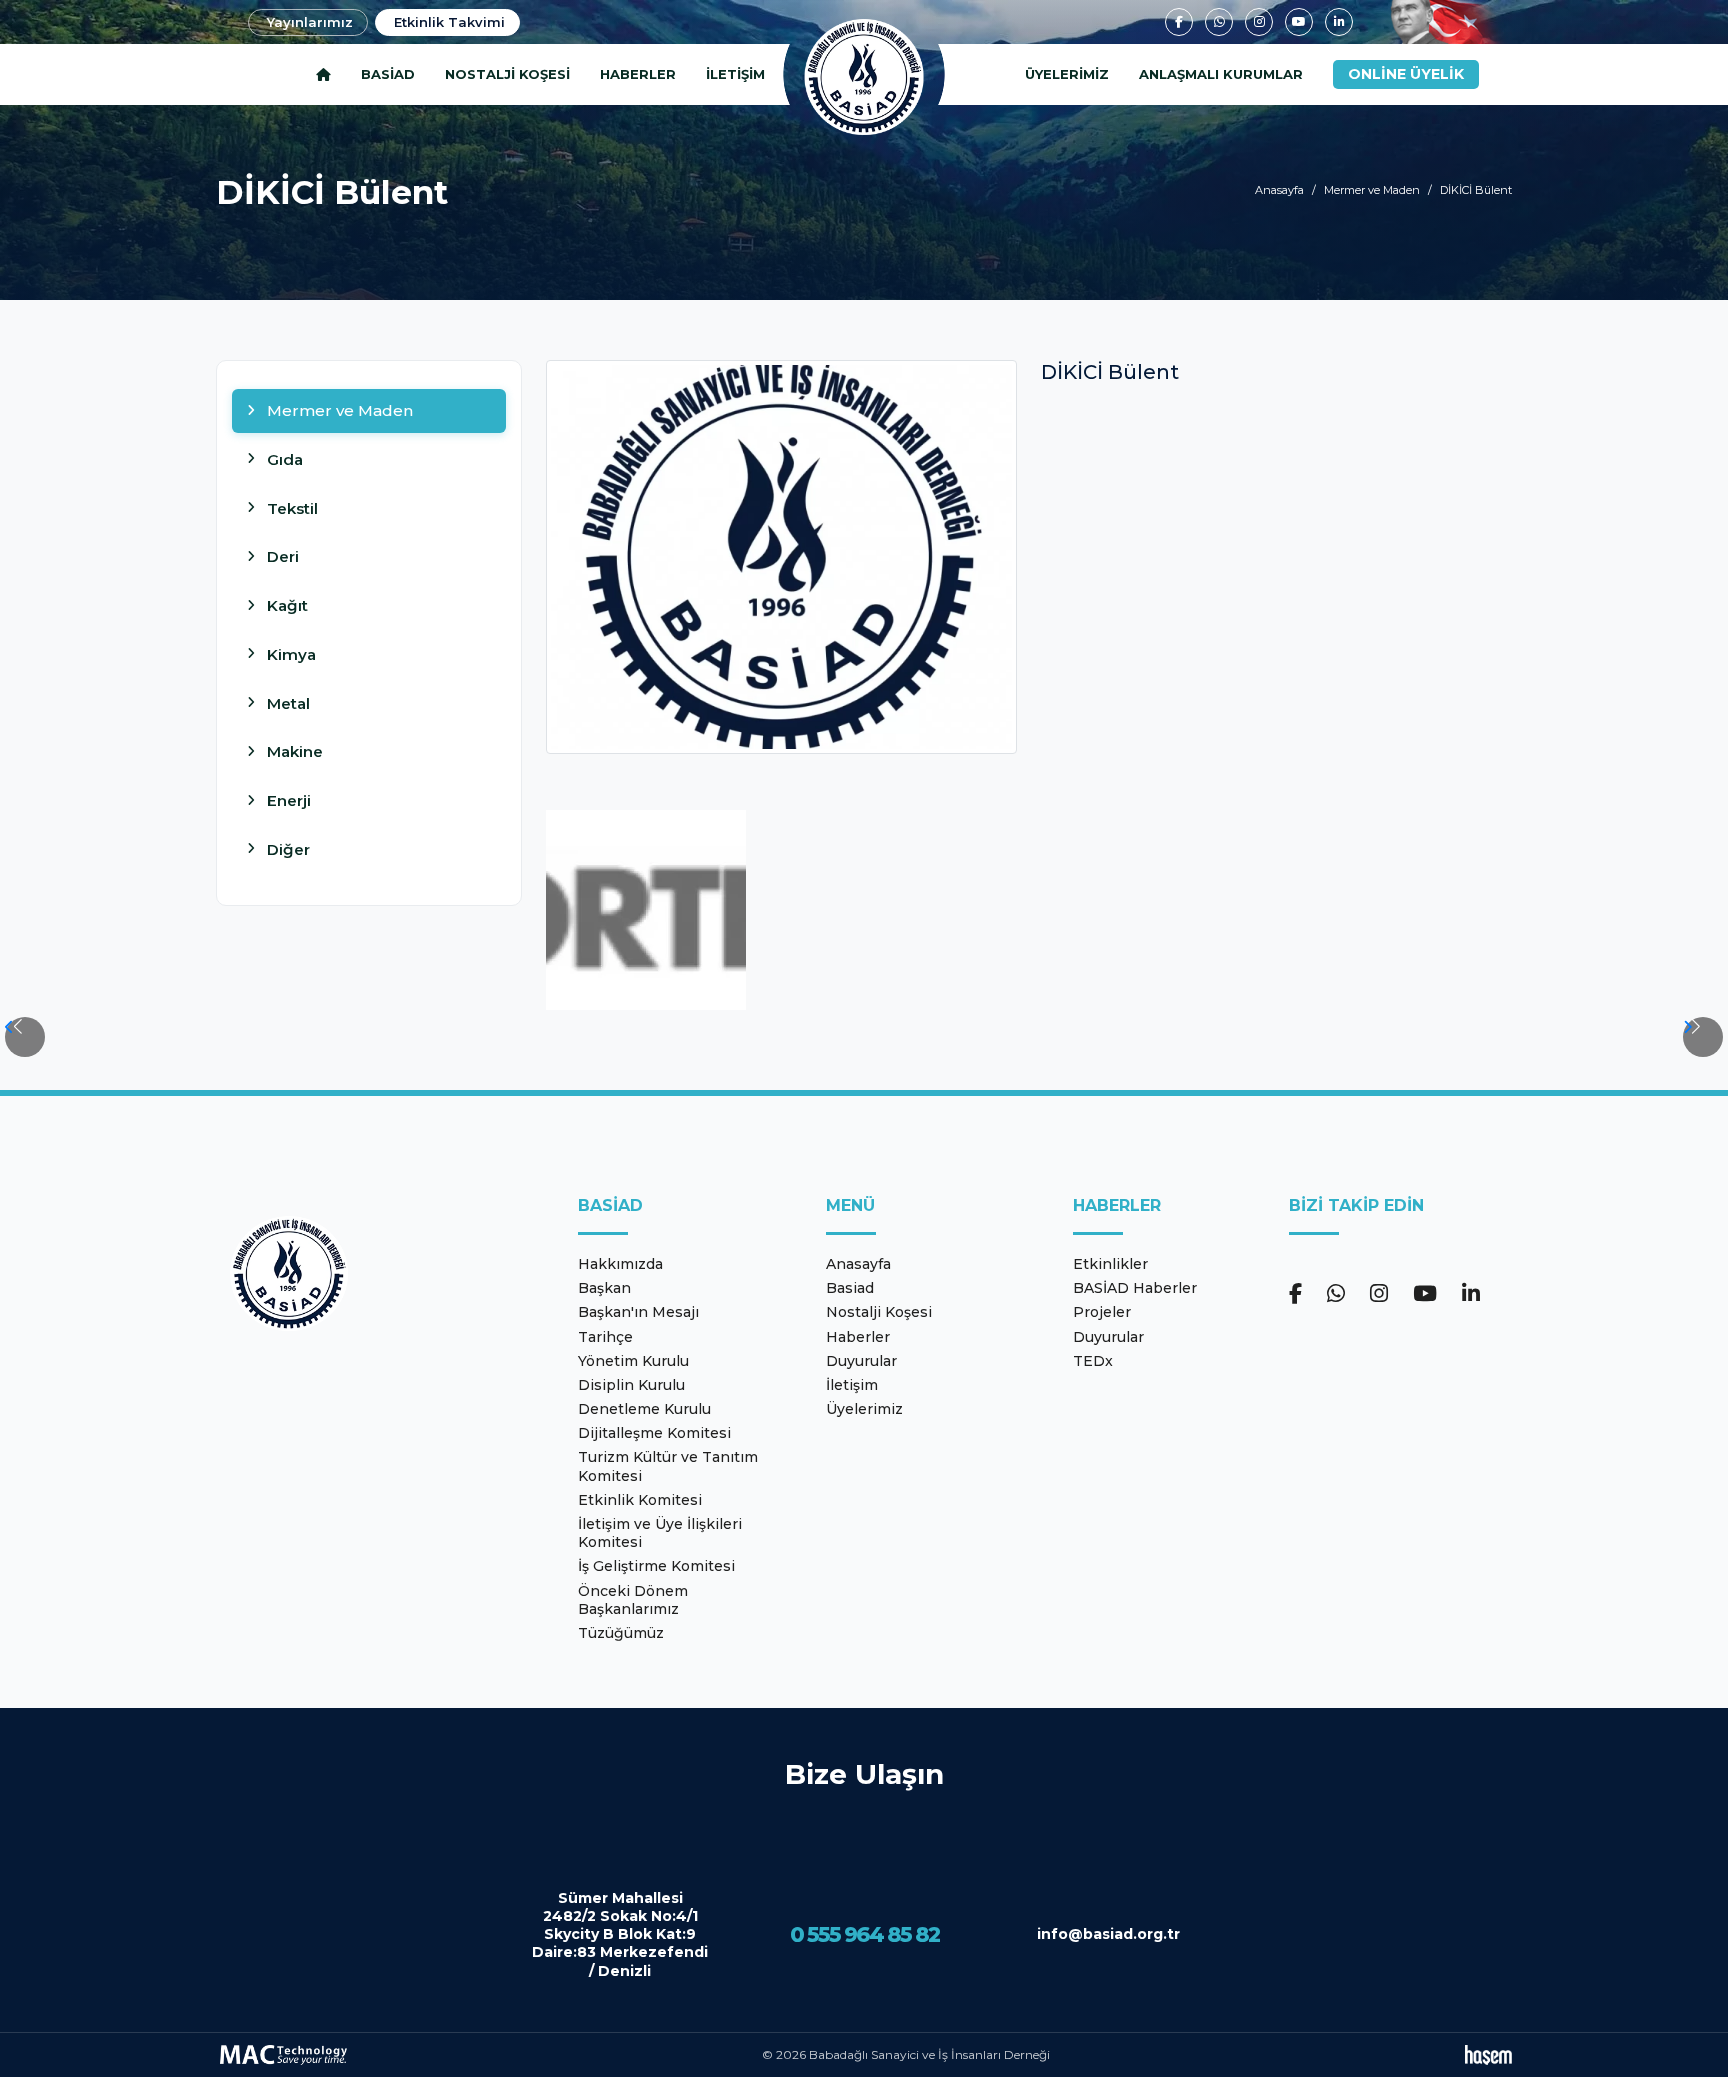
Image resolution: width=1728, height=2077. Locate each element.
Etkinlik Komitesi (640, 1500)
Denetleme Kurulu (644, 1409)
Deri (283, 556)
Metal (288, 703)
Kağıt (287, 605)
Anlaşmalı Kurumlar (1221, 74)
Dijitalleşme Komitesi (654, 1433)
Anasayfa (1279, 190)
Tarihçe (605, 1337)
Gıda (285, 459)
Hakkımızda (620, 1264)
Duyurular (861, 1361)
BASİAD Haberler (1135, 1288)
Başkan (604, 1288)
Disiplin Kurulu (631, 1385)
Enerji (289, 800)
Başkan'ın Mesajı (638, 1312)
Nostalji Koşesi (507, 74)
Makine (295, 751)
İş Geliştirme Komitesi (656, 1566)
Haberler (638, 74)
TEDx (1093, 1361)
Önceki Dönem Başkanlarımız (633, 1600)
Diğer (288, 849)
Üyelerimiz (1067, 74)
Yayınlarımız (310, 22)
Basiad (388, 74)
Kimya (291, 654)
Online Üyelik (1406, 74)
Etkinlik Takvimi (449, 22)
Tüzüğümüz (621, 1633)
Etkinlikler (1110, 1264)
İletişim (735, 74)
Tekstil (292, 508)
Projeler (1102, 1312)
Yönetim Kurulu (633, 1361)
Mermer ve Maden (1372, 190)
